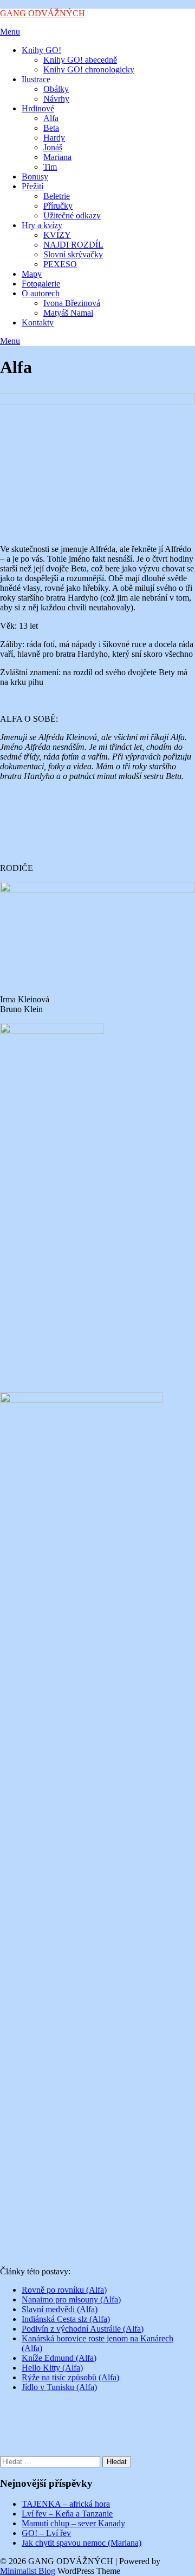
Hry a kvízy (42, 225)
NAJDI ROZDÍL (73, 245)
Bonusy (35, 177)
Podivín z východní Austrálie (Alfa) (83, 2329)
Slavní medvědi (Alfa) (60, 2309)
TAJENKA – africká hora (66, 2504)
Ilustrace (36, 79)
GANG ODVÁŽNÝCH (43, 13)
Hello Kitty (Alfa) (52, 2368)
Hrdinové (38, 108)
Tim (50, 167)
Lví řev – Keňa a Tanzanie (67, 2514)
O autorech (41, 293)
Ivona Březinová (72, 303)
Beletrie (57, 196)
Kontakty (38, 322)
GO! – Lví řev (46, 2533)
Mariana (57, 157)
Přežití (32, 186)
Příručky (58, 206)
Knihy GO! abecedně (80, 60)
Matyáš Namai (68, 313)
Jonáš (53, 147)
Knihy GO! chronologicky (89, 69)
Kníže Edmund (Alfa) (59, 2358)
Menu (10, 32)
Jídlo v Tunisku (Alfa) (59, 2387)
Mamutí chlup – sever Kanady (73, 2523)
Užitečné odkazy (72, 215)
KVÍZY (57, 235)
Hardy (54, 138)
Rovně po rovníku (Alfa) (64, 2290)
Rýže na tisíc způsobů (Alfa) (70, 2377)
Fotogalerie (41, 284)
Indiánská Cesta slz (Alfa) (66, 2319)
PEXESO (60, 264)
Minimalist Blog (28, 2571)
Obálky (56, 89)
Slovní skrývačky (73, 254)
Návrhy (56, 99)
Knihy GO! (41, 50)
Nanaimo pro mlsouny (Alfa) (71, 2299)
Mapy (32, 274)
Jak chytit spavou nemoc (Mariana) (82, 2543)
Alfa (51, 118)
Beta (51, 128)
